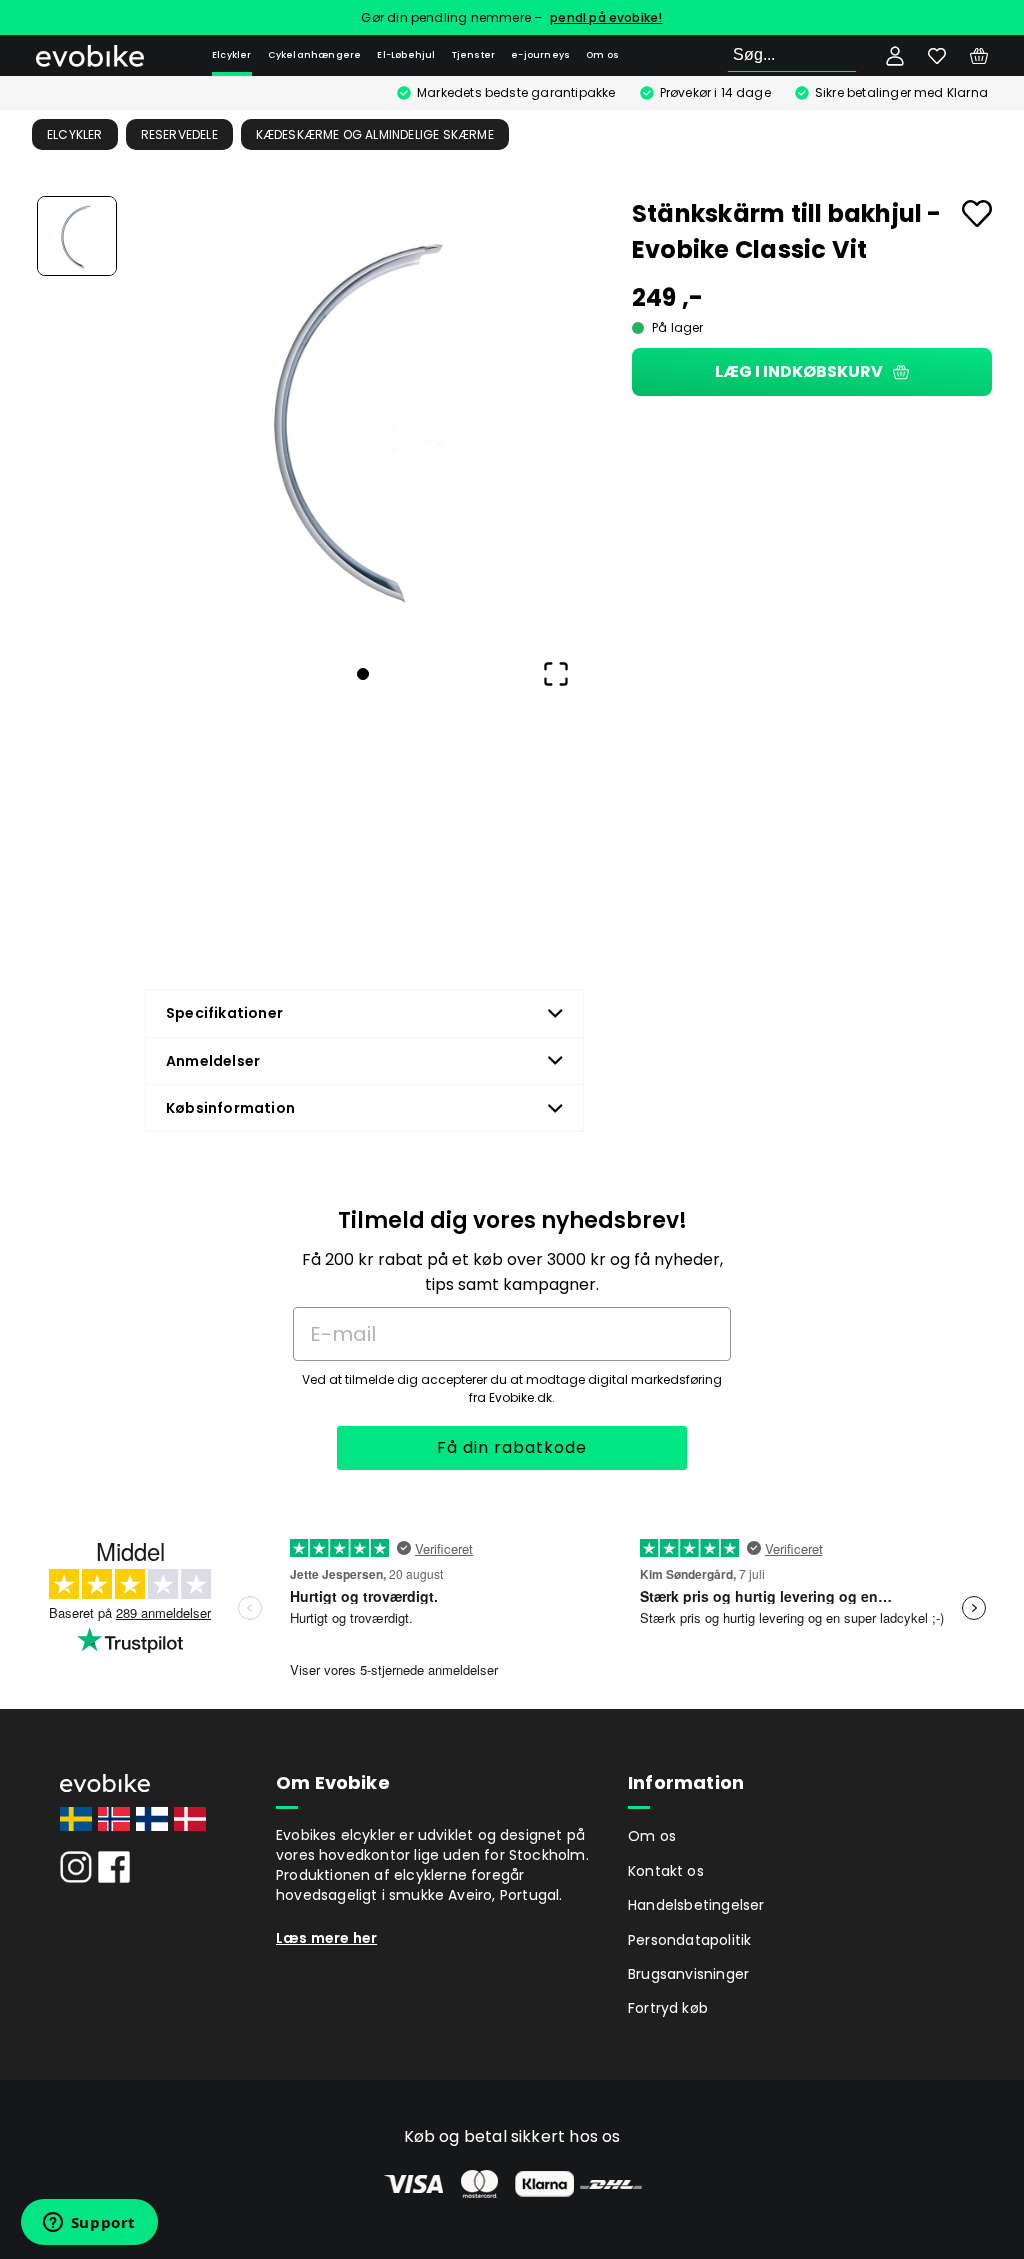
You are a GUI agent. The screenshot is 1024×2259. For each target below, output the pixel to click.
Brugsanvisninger (688, 1974)
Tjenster (474, 55)
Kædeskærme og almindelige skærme (375, 134)
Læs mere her (326, 1938)
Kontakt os (666, 1871)
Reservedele (179, 134)
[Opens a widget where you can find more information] (89, 2224)
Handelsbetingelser (696, 1905)
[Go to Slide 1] (77, 236)
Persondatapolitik (689, 1940)
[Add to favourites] (977, 213)
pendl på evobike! (606, 17)
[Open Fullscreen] (556, 674)
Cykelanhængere (315, 55)
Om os (602, 55)
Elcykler (232, 55)
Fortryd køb (668, 2008)
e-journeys (540, 55)
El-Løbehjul (406, 55)
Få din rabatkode (512, 1447)
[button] (363, 417)
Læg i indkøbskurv (799, 371)
